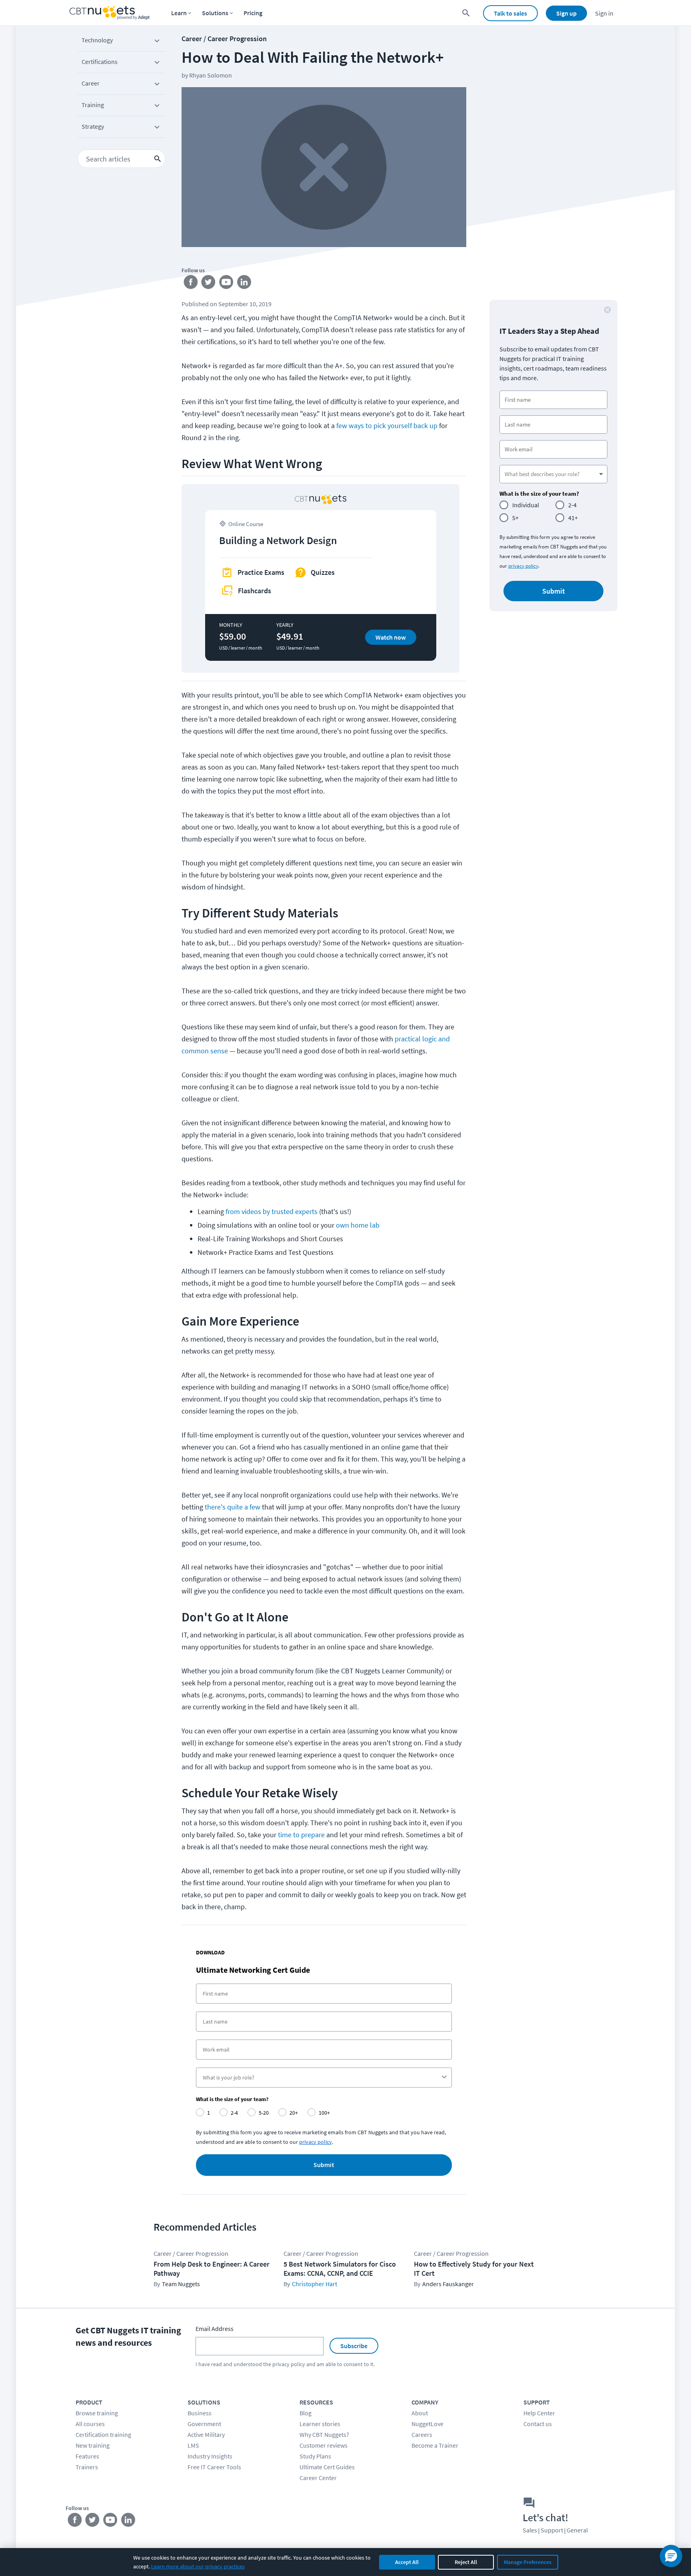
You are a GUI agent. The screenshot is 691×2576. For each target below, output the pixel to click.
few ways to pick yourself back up (387, 426)
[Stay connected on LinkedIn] (245, 284)
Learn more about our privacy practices (198, 2566)
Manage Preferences (528, 2562)
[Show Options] (444, 2078)
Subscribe (354, 2346)
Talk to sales (510, 13)
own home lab (358, 1225)
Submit (324, 2165)
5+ (515, 518)
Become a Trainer (435, 2445)
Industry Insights (210, 2456)
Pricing (253, 13)
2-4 (572, 505)
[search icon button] (158, 159)
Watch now (391, 637)
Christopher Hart (315, 2284)
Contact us (538, 2424)
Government (204, 2424)
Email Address (215, 2329)
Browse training (97, 2413)
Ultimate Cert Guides (327, 2467)
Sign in (604, 13)
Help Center (539, 2413)
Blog (306, 2413)
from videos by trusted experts (272, 1211)
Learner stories (320, 2424)
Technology (97, 40)
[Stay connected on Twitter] (209, 284)
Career (91, 83)
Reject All (466, 2562)
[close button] (607, 310)
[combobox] (322, 2078)
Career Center (318, 2478)
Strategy (93, 126)
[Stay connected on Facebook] (191, 284)
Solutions (215, 13)
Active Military (206, 2434)
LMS (193, 2445)
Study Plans (315, 2456)
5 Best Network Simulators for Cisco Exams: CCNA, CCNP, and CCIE (340, 2269)
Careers (422, 2434)
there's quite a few (233, 1507)
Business (200, 2413)
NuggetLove (427, 2424)
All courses (90, 2424)
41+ (573, 518)
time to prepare (301, 1835)
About (420, 2413)
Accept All (407, 2562)
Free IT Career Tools (214, 2467)
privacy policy (316, 2142)
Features (87, 2456)
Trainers (87, 2467)
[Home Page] (110, 13)
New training (93, 2445)
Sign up (566, 13)
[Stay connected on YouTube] (227, 284)
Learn (179, 13)
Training (93, 105)
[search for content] (466, 13)
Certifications (100, 62)
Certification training (103, 2434)
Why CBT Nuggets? (324, 2434)
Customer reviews (324, 2445)
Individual (526, 505)
